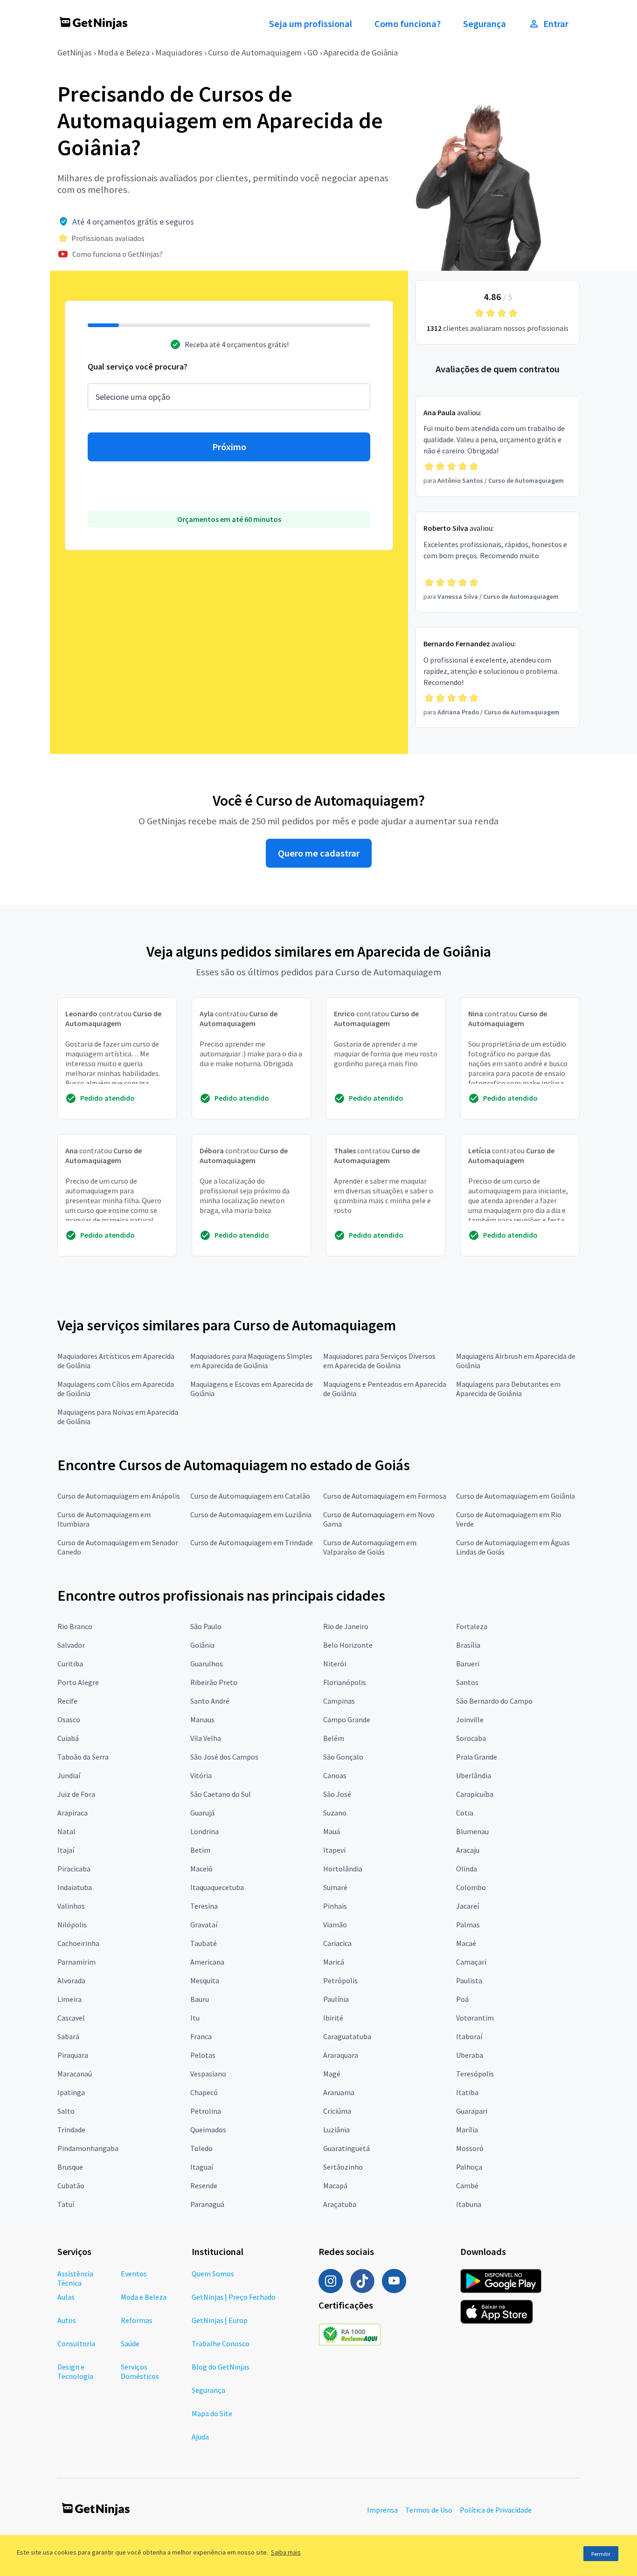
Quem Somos (213, 2274)
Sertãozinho (343, 2167)
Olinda (467, 1869)
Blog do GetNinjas (221, 2367)
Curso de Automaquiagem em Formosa (385, 1496)
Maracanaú (75, 2074)
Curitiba (70, 1664)
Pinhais (335, 1906)
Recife (67, 1701)
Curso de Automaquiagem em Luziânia (251, 1514)
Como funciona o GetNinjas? (118, 254)
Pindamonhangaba (88, 2148)
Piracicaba (74, 1869)
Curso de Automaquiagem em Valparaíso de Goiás (370, 1547)
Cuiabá (68, 1738)
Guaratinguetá (346, 2148)
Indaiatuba (75, 1887)
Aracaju (468, 1850)
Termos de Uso (429, 2510)
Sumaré (335, 1887)
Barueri (468, 1664)
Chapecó (204, 2092)
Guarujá (202, 1813)
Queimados (208, 2130)
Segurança (485, 24)
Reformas (137, 2320)
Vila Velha (206, 1738)
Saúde (130, 2343)
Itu (195, 2018)
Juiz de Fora (76, 1794)
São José (337, 1794)
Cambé (467, 2185)
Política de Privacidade (496, 2510)
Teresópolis (475, 2074)
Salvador (71, 1645)
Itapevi (334, 1850)
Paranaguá (207, 2204)
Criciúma (337, 2111)
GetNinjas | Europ (220, 2320)
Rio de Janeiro (346, 1626)
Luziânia (336, 2130)
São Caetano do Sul (221, 1794)
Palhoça (469, 2167)
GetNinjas (75, 52)
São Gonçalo (343, 1757)
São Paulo (206, 1626)
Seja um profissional (311, 24)
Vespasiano (208, 2074)
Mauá (332, 1831)
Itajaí (66, 1850)
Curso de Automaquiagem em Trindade (252, 1542)
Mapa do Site (212, 2413)
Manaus (202, 1720)
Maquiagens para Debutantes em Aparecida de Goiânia (508, 1389)
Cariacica (337, 1943)
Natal (66, 1831)
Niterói (335, 1664)
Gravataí (204, 1925)
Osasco (69, 1720)
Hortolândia (343, 1869)
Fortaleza (472, 1626)
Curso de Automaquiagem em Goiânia (516, 1496)
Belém (334, 1738)
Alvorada (71, 1980)
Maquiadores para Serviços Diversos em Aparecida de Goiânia (379, 1361)
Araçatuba (340, 2204)
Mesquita (205, 1980)
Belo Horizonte (348, 1645)
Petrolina (206, 2111)
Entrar (556, 24)
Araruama (339, 2092)
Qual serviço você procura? (138, 367)
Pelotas (203, 2055)
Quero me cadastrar (319, 853)
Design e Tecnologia (75, 2371)
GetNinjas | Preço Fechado (234, 2297)
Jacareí (467, 1906)
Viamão (335, 1925)
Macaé (466, 1943)
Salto (66, 2111)
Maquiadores (179, 52)
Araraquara (341, 2055)
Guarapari (472, 2111)
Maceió (201, 1869)
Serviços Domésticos (140, 2371)
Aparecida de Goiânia (361, 52)
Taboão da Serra (83, 1757)
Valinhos (71, 1906)
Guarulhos (207, 1664)
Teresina (204, 1906)
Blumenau (472, 1831)
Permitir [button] (601, 2554)
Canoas (335, 1775)
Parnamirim (76, 1962)
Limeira (69, 1999)
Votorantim (475, 2018)
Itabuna (469, 2204)
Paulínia (336, 1999)
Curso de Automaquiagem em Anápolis (119, 1496)
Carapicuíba (475, 1794)
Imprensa (382, 2510)
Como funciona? (408, 24)
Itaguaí (202, 2167)
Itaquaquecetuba (217, 1887)
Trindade (71, 2130)
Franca (201, 2036)
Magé (332, 2074)
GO (313, 52)
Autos (67, 2320)
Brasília (468, 1645)
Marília (467, 2130)
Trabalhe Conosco (221, 2343)
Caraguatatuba (347, 2036)
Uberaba (470, 2055)
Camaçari (471, 1962)
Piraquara (73, 2055)
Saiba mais (286, 2552)
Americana (207, 1962)
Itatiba (467, 2092)
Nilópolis (72, 1925)
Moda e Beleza (124, 52)
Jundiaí (69, 1775)
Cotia (465, 1813)
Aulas (66, 2297)
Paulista (469, 1980)
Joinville (470, 1720)
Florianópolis (345, 1682)
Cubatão (71, 2185)
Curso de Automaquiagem (255, 52)
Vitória (201, 1775)
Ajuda (200, 2437)
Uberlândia (474, 1775)
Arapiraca (73, 1813)
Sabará (68, 2036)
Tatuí (66, 2204)
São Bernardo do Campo (494, 1701)
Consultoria (76, 2343)
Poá (462, 1999)
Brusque (70, 2167)
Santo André (210, 1701)
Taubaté (204, 1943)
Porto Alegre (78, 1682)
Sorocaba (471, 1738)
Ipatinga (71, 2092)
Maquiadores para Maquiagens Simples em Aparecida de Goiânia (251, 1361)
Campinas (339, 1701)
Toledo (201, 2148)
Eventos (134, 2274)
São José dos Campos (224, 1757)
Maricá (334, 1962)
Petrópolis (340, 1980)
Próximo (229, 447)
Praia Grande (477, 1757)
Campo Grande (347, 1720)
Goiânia (202, 1645)
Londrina (204, 1831)
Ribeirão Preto (214, 1682)
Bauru (200, 1999)
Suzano (335, 1813)
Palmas (468, 1925)
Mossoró (470, 2148)
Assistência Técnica (75, 2278)
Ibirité (333, 2018)
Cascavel (71, 2018)
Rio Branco (75, 1626)
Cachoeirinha (78, 1943)
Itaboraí (469, 2036)
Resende (204, 2185)
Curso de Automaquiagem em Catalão (250, 1496)
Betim (200, 1850)
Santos (467, 1682)
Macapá (335, 2185)
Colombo (471, 1887)
